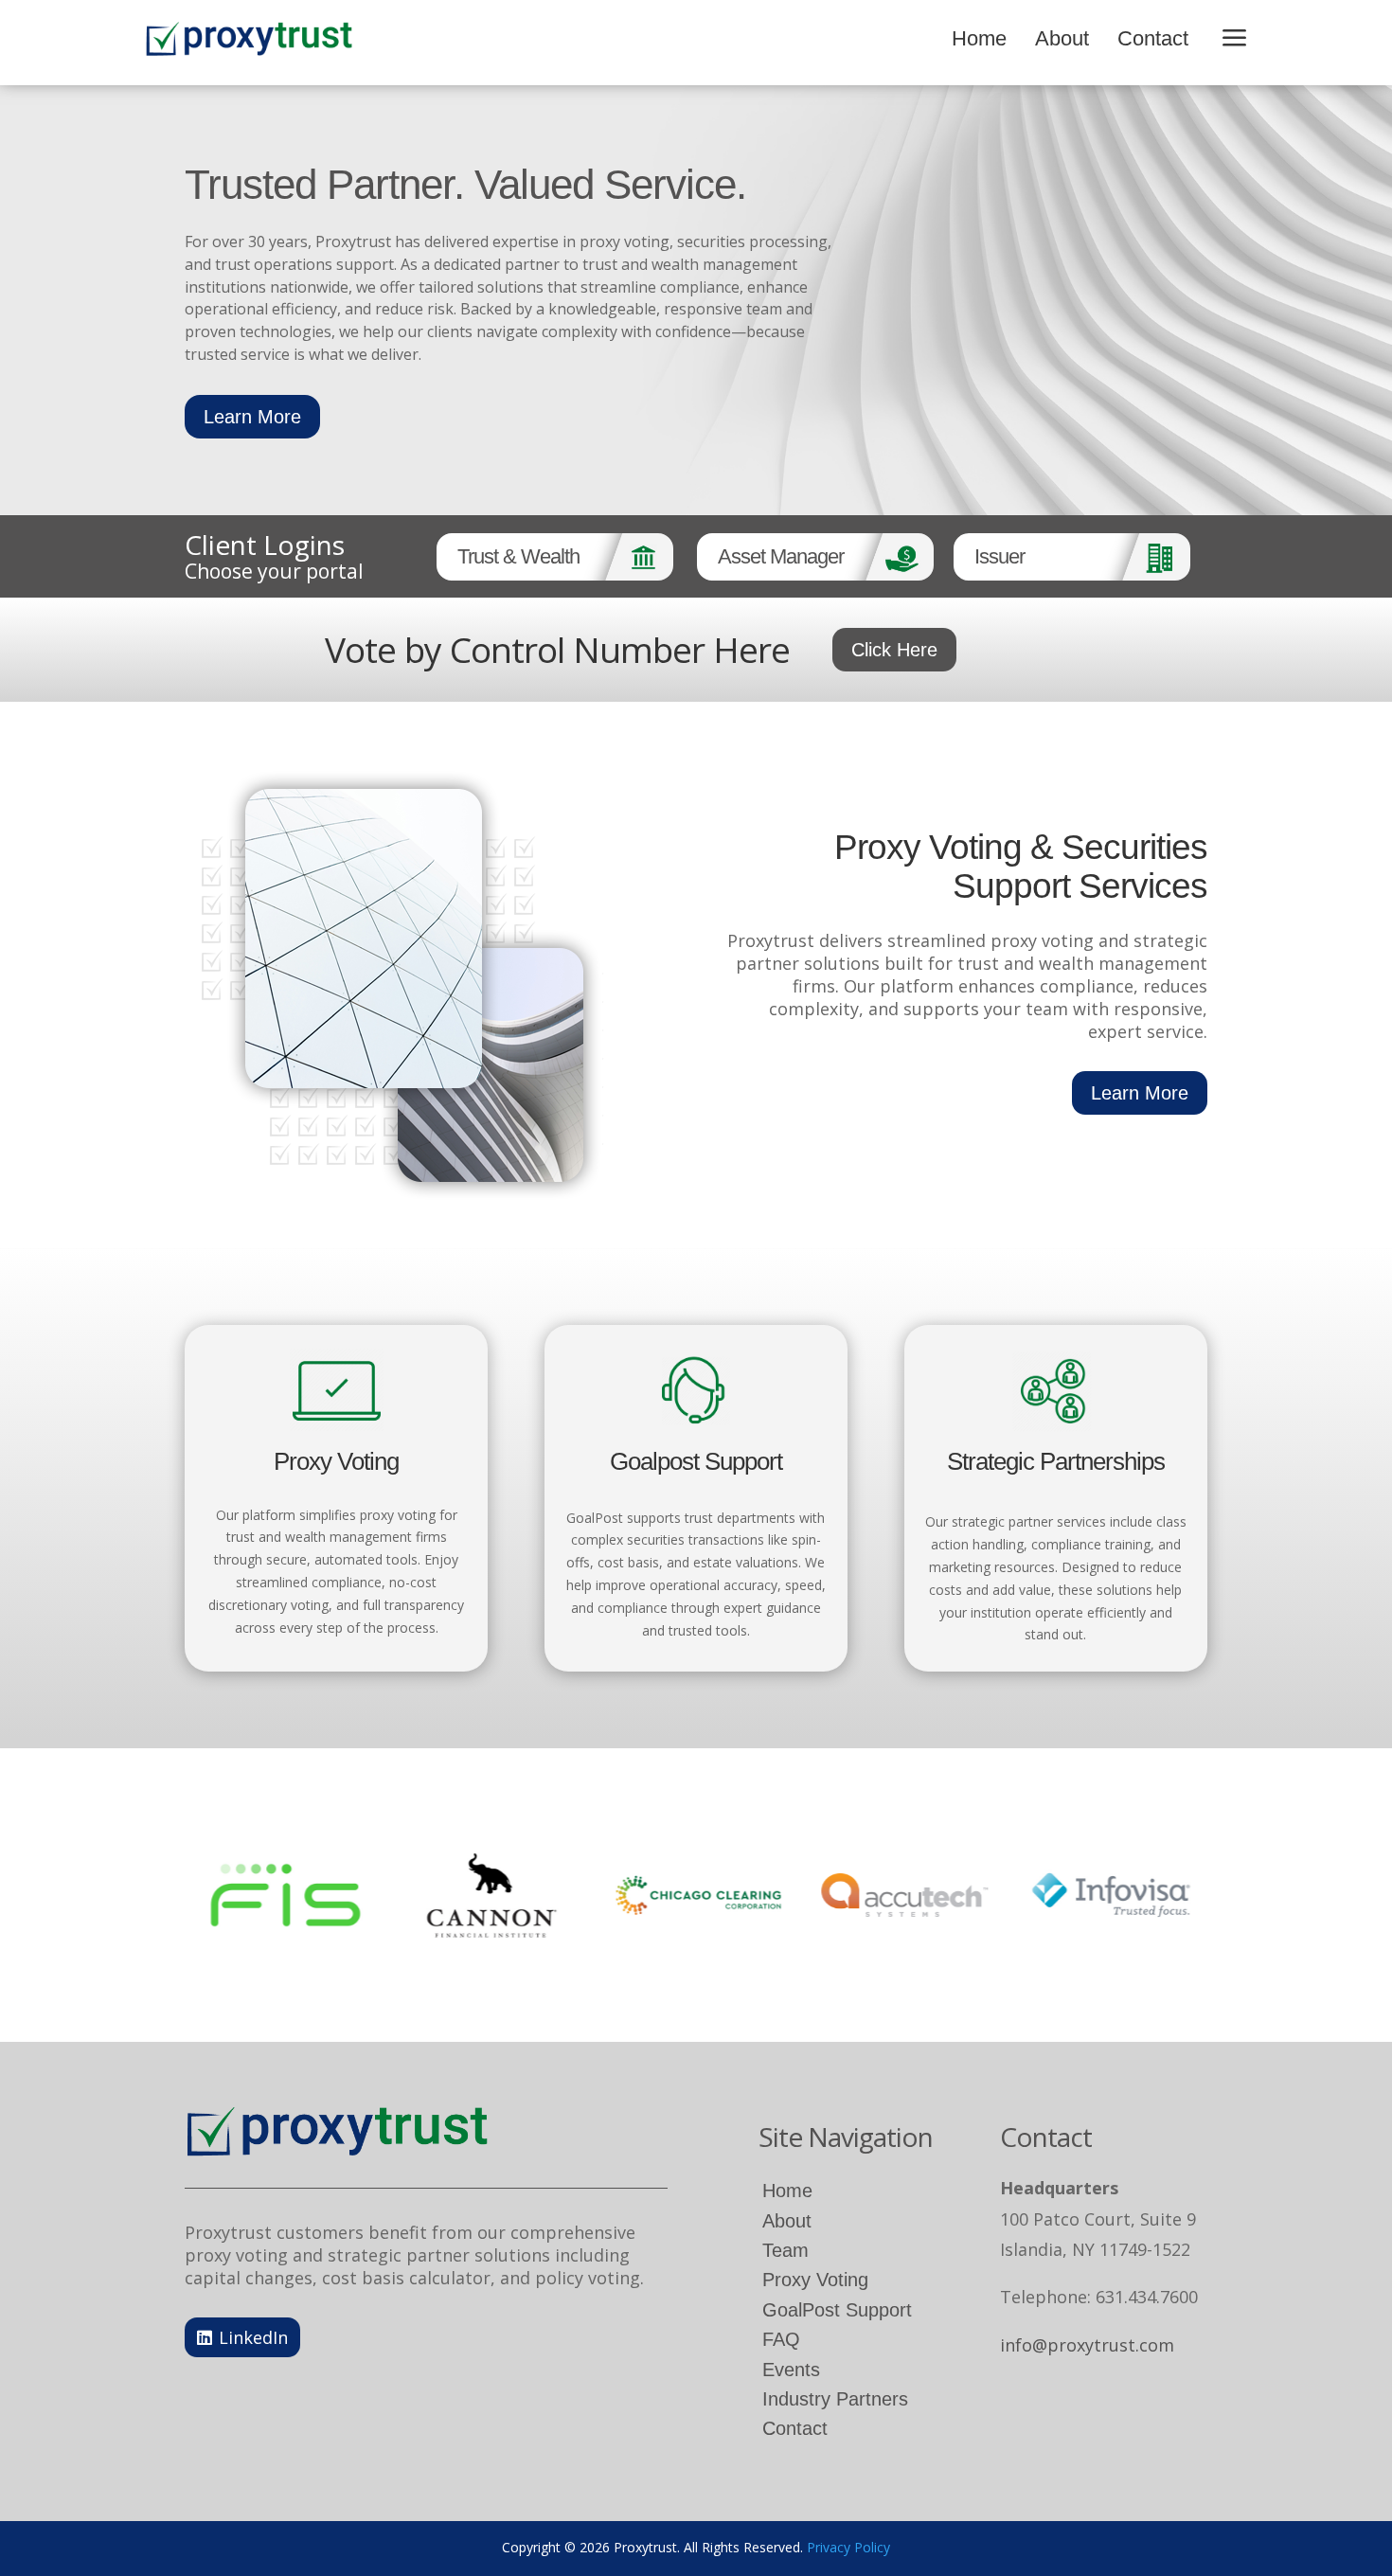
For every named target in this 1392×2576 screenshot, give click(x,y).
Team (785, 2250)
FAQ (781, 2339)
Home (979, 38)
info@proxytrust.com (1087, 2345)
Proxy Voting (815, 2280)
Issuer (999, 556)
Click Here (894, 650)
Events (791, 2370)
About (1062, 38)
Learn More (252, 417)
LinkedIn (253, 2337)
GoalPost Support (837, 2310)
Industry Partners (835, 2399)
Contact (1153, 38)
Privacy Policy (848, 2547)
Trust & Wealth (518, 556)
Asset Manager (781, 556)
